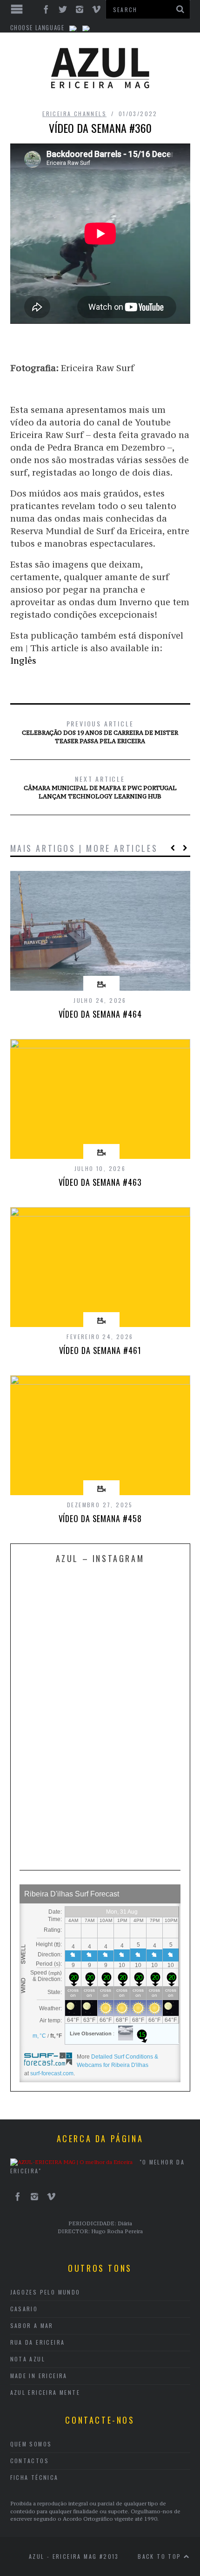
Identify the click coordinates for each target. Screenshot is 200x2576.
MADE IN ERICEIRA (39, 2376)
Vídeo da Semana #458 (100, 1518)
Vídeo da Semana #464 (100, 1014)
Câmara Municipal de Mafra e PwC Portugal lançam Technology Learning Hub (100, 787)
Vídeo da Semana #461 (100, 1350)
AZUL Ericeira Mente (45, 2392)
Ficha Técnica (34, 2477)
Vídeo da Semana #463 (100, 1182)
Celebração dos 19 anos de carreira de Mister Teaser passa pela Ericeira (100, 732)
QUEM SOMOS (31, 2444)
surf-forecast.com (52, 2073)
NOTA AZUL (28, 2359)
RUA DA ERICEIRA (38, 2342)
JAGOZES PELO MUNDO (45, 2292)
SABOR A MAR (32, 2325)
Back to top (161, 2556)
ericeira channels (74, 114)
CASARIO (24, 2309)
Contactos (30, 2461)
